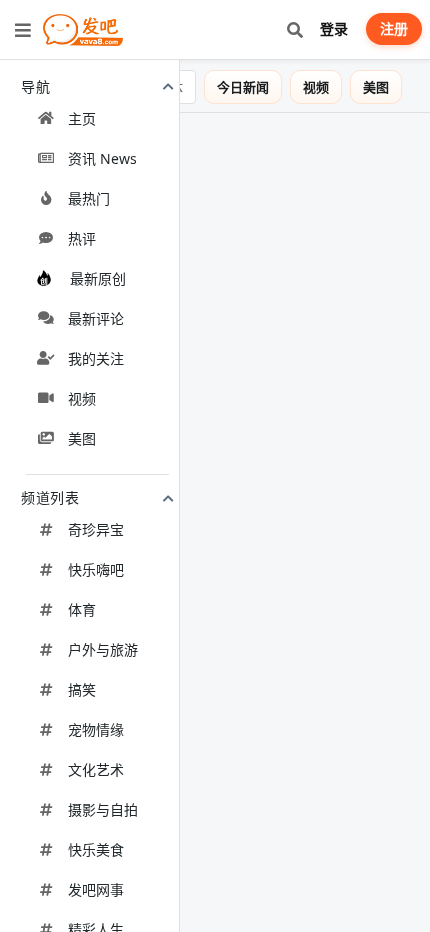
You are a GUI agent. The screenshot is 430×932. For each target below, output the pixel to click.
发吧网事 (96, 889)
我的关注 (96, 358)
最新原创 (98, 278)
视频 (82, 398)
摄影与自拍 (103, 809)
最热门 (89, 198)
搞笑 (82, 689)
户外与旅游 (103, 649)
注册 (394, 28)
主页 (82, 118)
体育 (82, 609)
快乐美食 (96, 849)
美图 (82, 438)
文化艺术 (96, 769)
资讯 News (102, 158)
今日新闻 (257, 87)
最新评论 (96, 318)
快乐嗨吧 (96, 569)
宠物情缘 (96, 729)
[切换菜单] (23, 30)
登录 (334, 28)
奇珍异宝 (96, 529)
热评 (82, 238)
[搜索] (294, 29)
